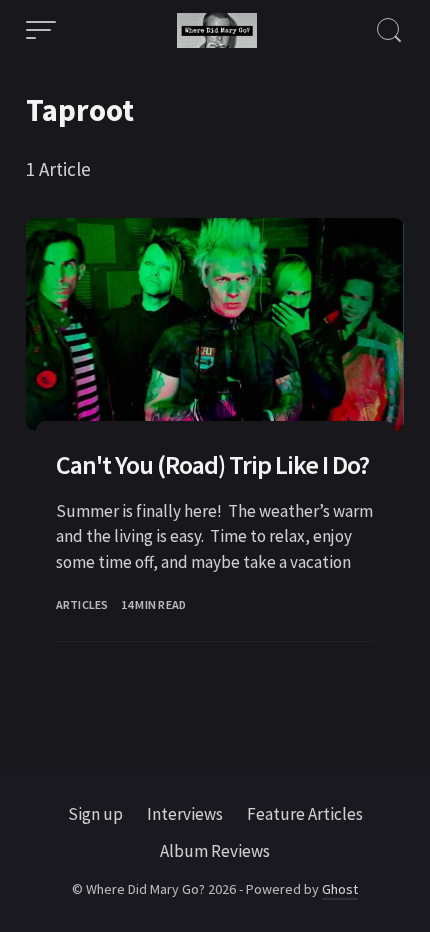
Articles (82, 604)
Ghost (340, 889)
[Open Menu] (41, 30)
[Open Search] (389, 30)
